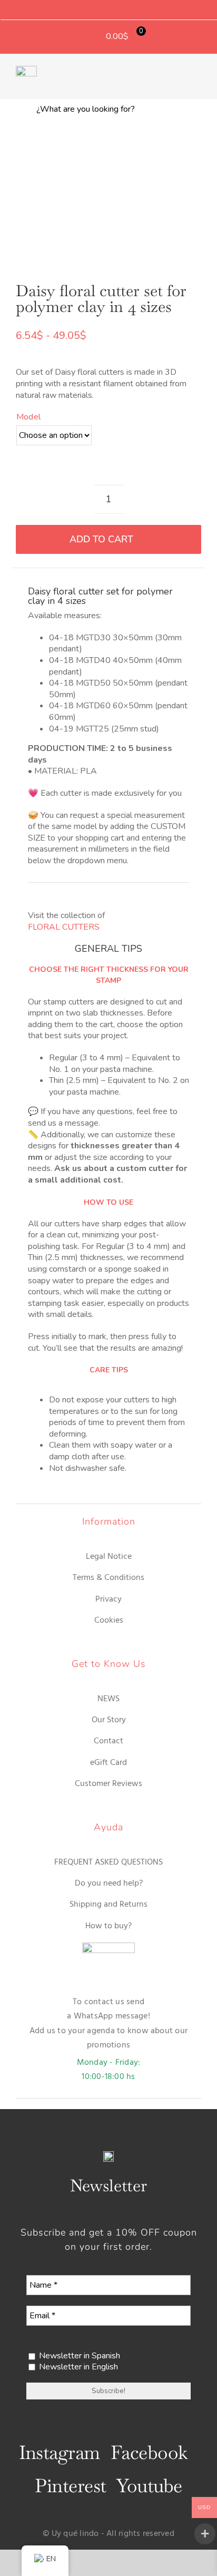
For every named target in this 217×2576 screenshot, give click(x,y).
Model (28, 417)
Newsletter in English (77, 2367)
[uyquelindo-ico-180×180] (26, 70)
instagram (60, 2452)
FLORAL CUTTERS (64, 927)
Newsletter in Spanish (78, 2356)
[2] (108, 199)
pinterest (70, 2486)
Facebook (149, 2452)
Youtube (149, 2486)
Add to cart (101, 539)
